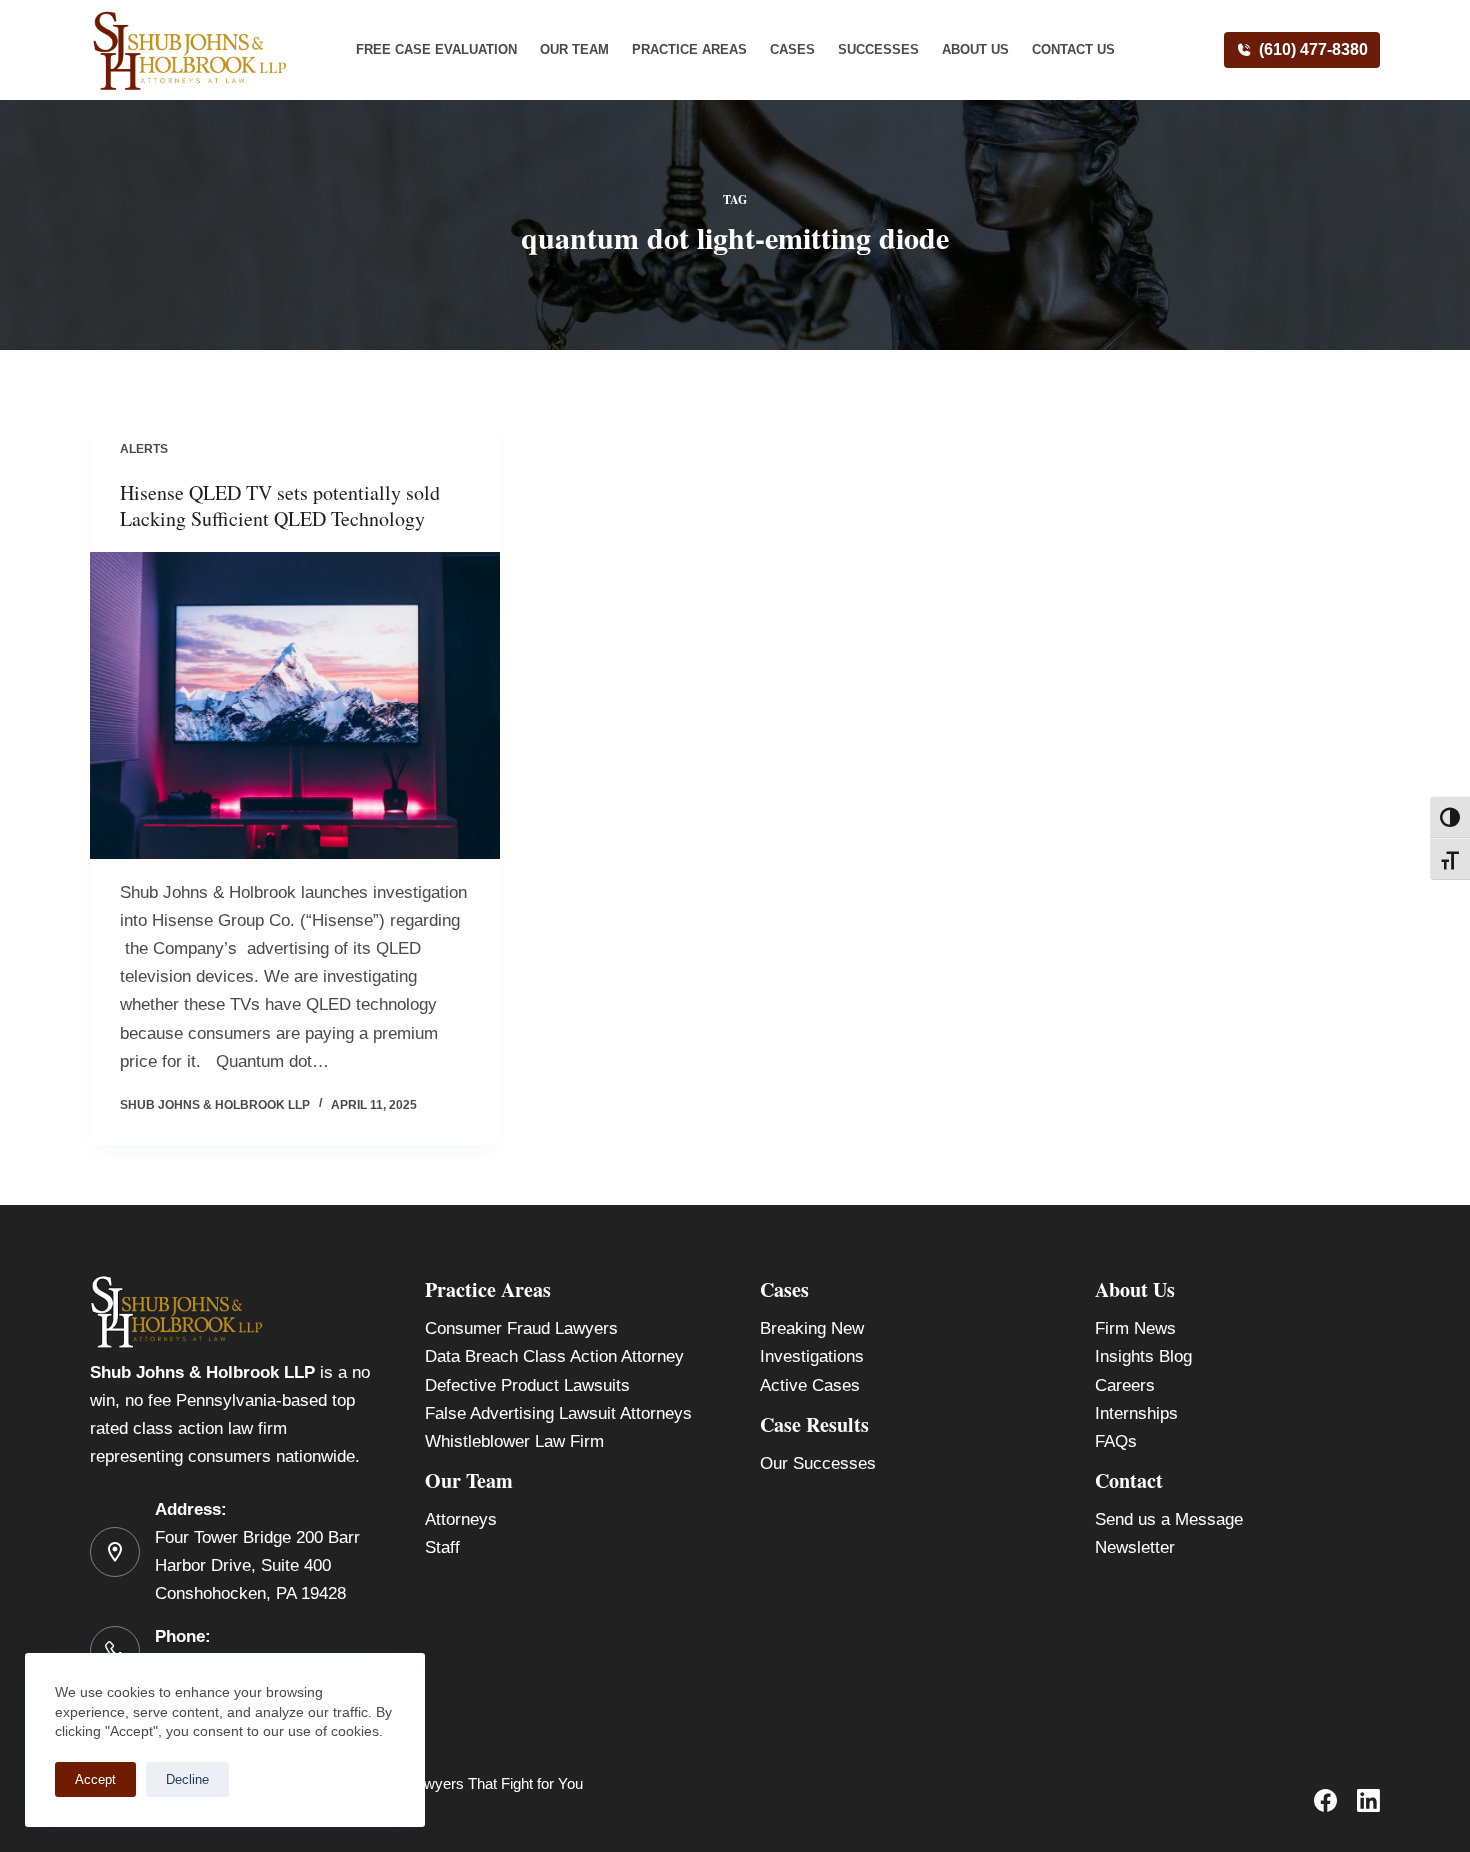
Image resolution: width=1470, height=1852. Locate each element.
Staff (442, 1547)
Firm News (1135, 1328)
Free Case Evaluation (436, 49)
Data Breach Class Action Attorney (554, 1356)
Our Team (574, 49)
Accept (95, 1779)
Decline (187, 1779)
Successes (878, 49)
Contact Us (1073, 49)
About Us (975, 49)
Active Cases (810, 1385)
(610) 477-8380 (1313, 49)
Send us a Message (1169, 1519)
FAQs (1116, 1441)
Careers (1125, 1385)
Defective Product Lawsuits (527, 1385)
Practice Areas (689, 49)
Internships (1136, 1413)
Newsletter (1135, 1547)
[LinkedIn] (1368, 1800)
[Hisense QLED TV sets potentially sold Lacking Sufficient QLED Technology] (295, 706)
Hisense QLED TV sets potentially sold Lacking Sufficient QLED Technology (280, 505)
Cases (792, 49)
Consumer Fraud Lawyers (521, 1328)
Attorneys (461, 1519)
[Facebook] (1325, 1800)
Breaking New (812, 1328)
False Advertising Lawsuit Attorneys (558, 1413)
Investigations (812, 1356)
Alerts (144, 449)
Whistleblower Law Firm (514, 1441)
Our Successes (818, 1463)
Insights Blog (1143, 1356)
